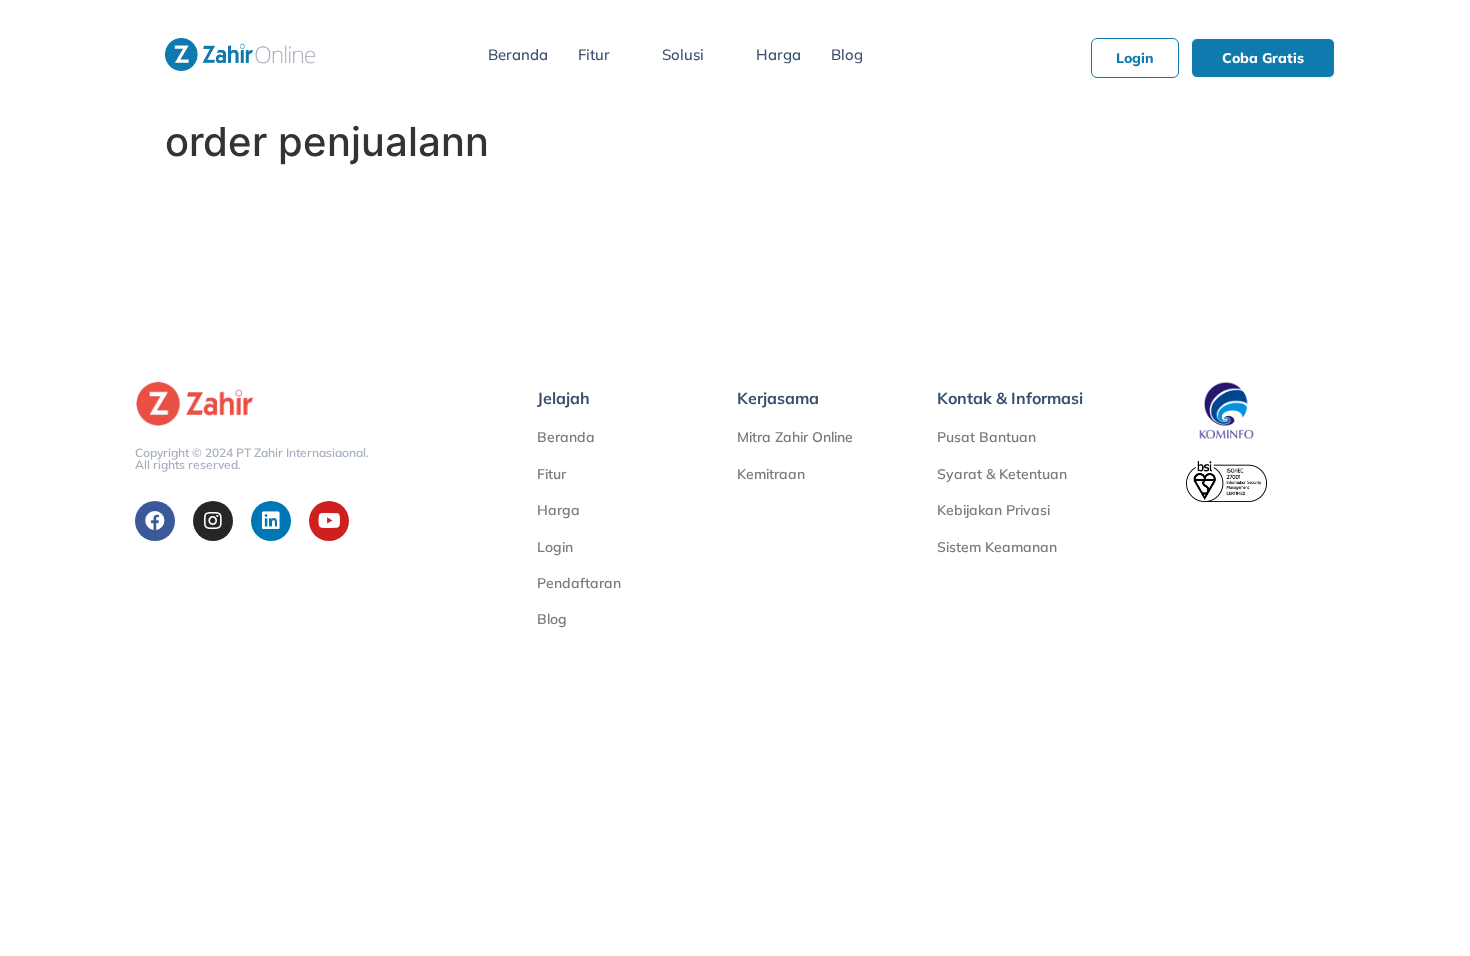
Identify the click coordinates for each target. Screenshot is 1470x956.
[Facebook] (155, 521)
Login (555, 547)
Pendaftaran (579, 583)
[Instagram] (213, 521)
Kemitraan (771, 474)
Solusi (683, 54)
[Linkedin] (271, 521)
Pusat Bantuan (986, 437)
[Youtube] (329, 521)
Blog (847, 54)
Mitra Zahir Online (795, 437)
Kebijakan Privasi (993, 510)
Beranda (518, 54)
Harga (778, 54)
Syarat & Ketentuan (1002, 474)
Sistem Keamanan (997, 547)
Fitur (594, 54)
